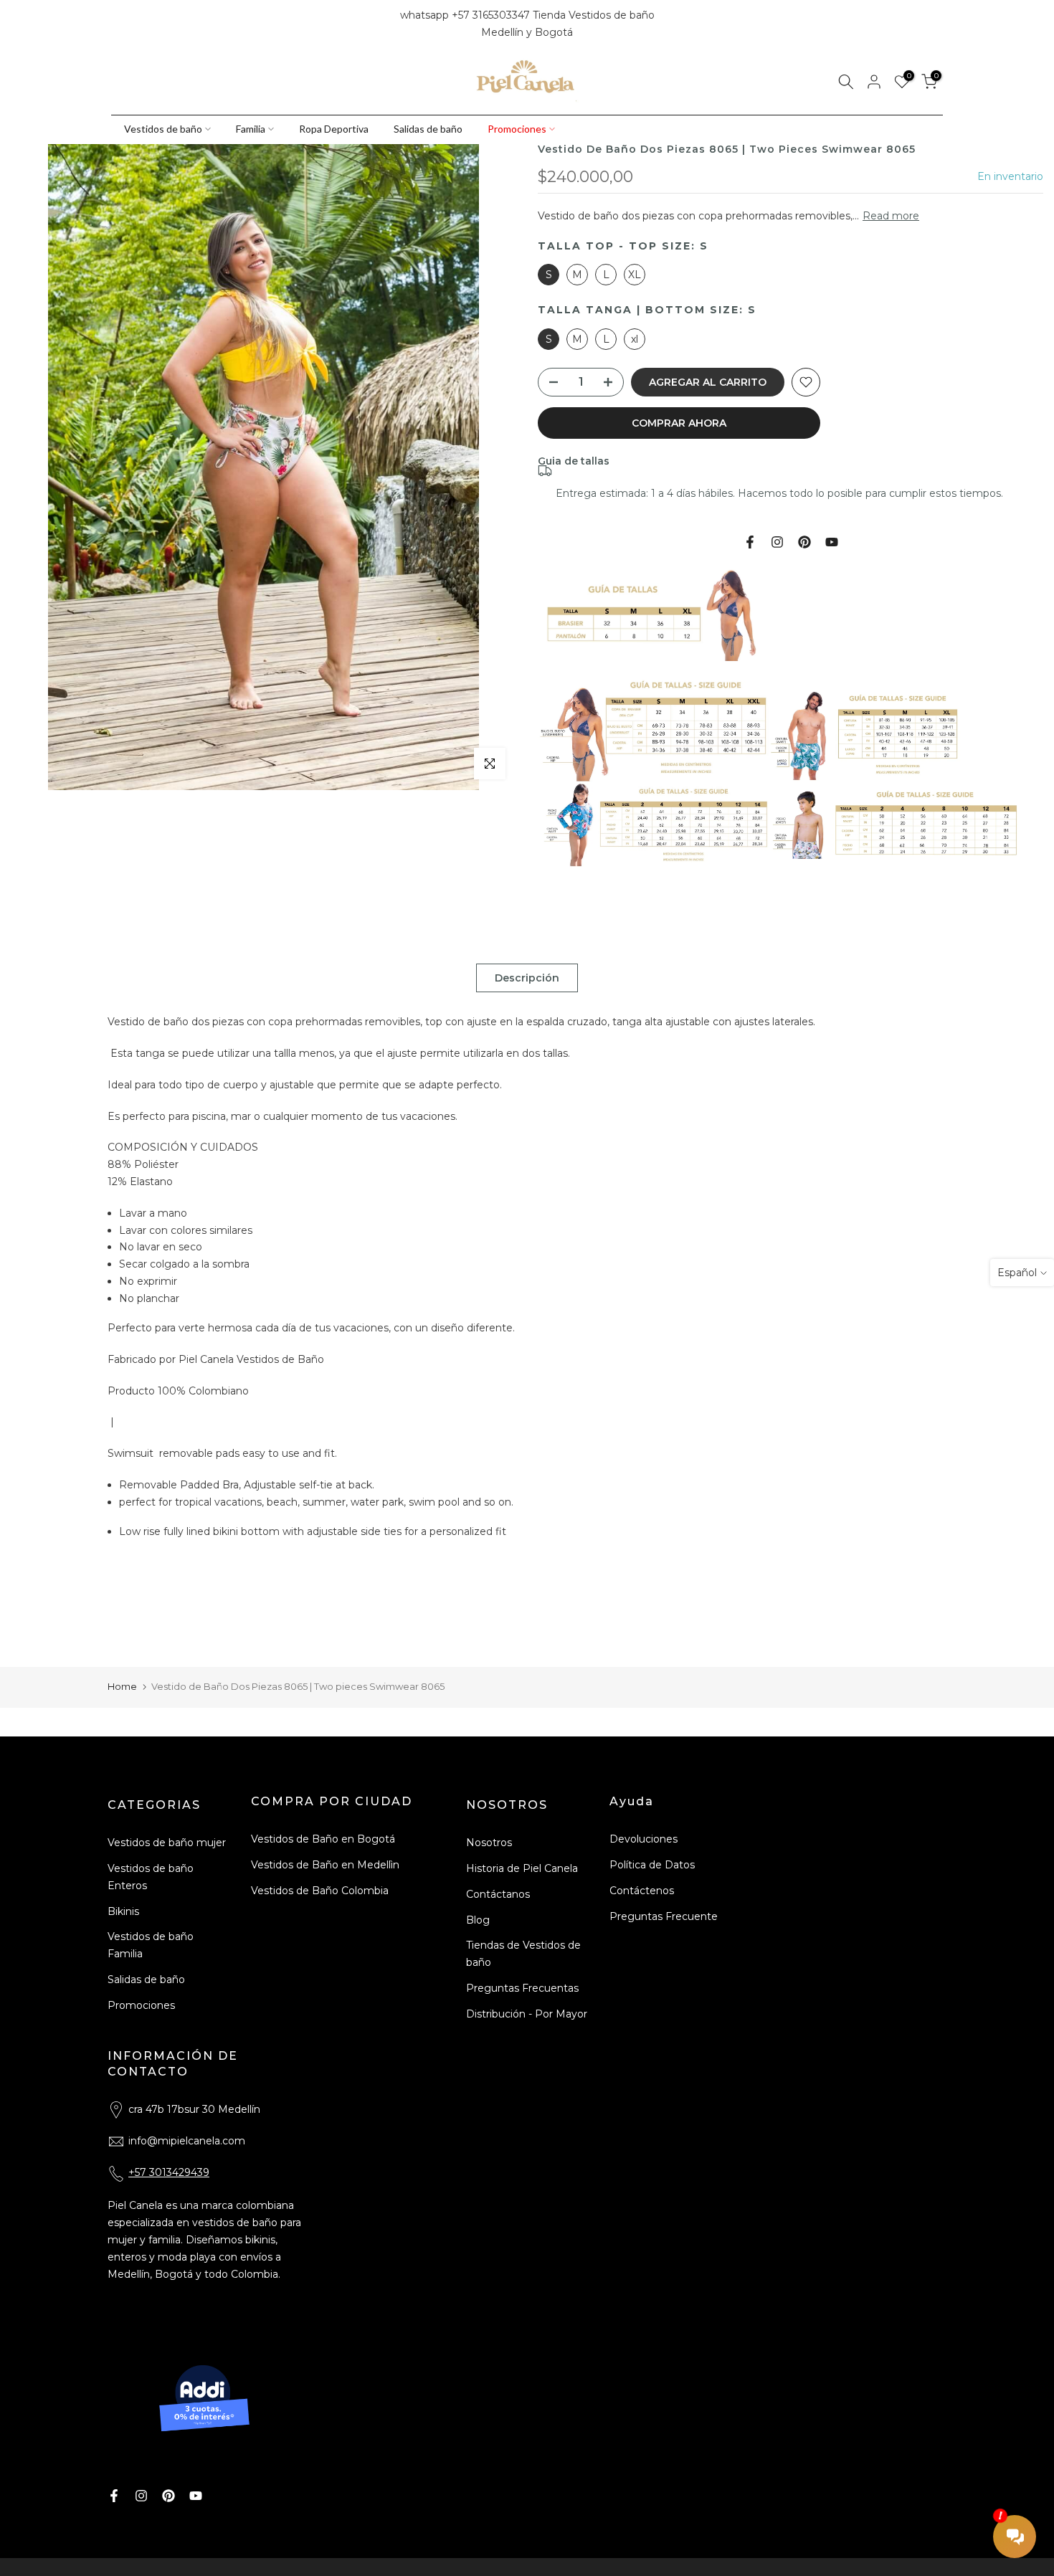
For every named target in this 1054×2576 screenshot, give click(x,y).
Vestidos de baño (163, 129)
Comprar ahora (679, 423)
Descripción (527, 978)
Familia (251, 129)
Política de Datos (652, 1865)
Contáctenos (642, 1891)
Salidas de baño (428, 129)
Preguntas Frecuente (664, 1916)
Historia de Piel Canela (522, 1868)
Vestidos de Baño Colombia (320, 1891)
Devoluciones (644, 1839)
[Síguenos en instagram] (142, 24)
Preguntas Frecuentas (522, 1988)
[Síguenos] (166, 24)
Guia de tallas (574, 461)
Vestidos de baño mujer (167, 1843)
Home (122, 1686)
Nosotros (489, 1843)
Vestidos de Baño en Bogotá (323, 1839)
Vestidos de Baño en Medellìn (325, 1865)
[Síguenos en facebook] (118, 24)
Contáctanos (498, 1894)
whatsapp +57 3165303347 (466, 15)
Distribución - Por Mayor (527, 2014)
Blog (478, 1920)
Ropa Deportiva (334, 129)
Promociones (517, 129)
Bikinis (123, 1911)
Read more (891, 216)
